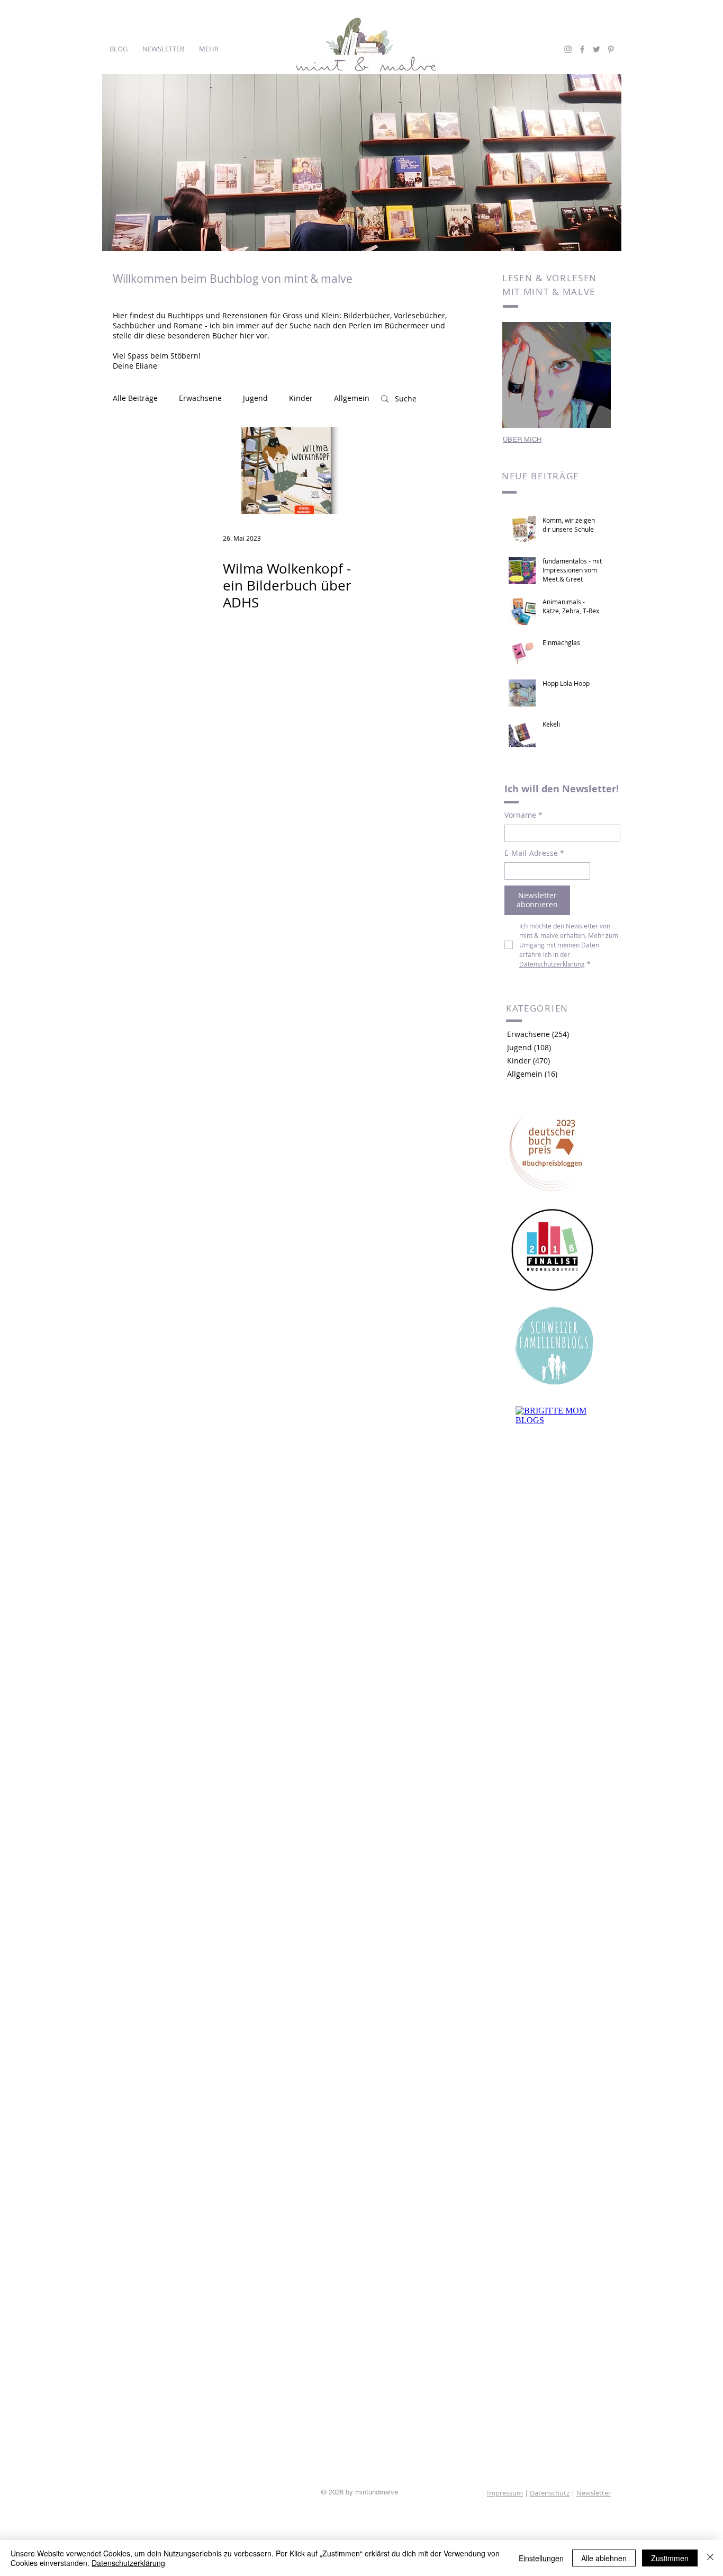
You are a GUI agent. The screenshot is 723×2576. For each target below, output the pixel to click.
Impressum (505, 2493)
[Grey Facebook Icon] (582, 49)
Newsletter (594, 2493)
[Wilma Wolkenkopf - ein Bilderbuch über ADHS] (287, 471)
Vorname (523, 815)
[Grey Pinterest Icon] (611, 49)
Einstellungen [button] (541, 2558)
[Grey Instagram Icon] (568, 49)
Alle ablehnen (604, 2558)
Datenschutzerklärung (128, 2563)
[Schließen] (710, 2558)
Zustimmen (670, 2558)
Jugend (255, 398)
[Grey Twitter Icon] (597, 49)
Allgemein (352, 398)
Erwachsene (200, 398)
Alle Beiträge (135, 398)
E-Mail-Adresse (534, 853)
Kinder (301, 398)
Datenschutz (550, 2493)
